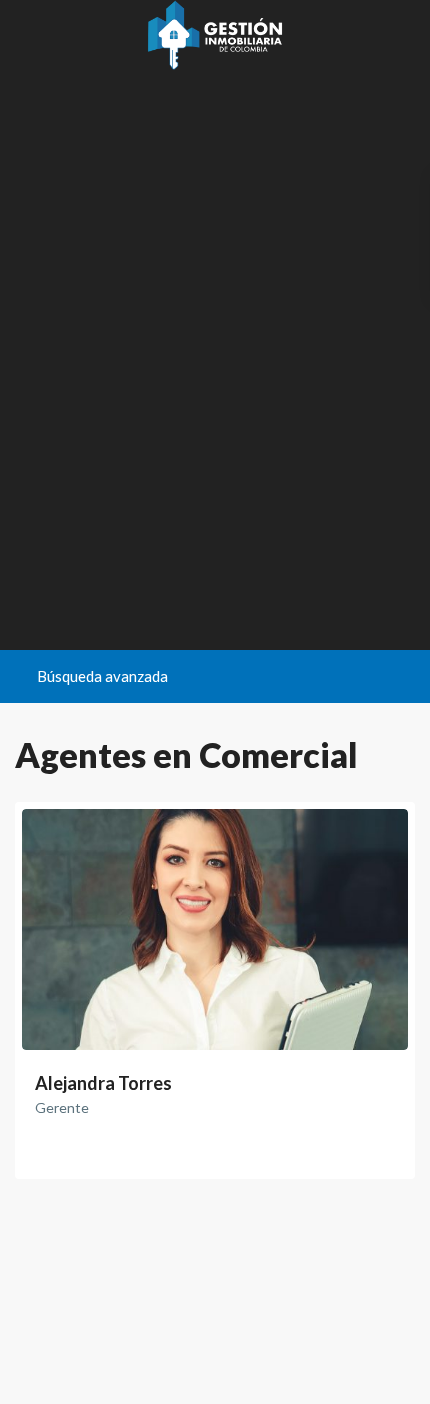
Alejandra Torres (103, 1083)
